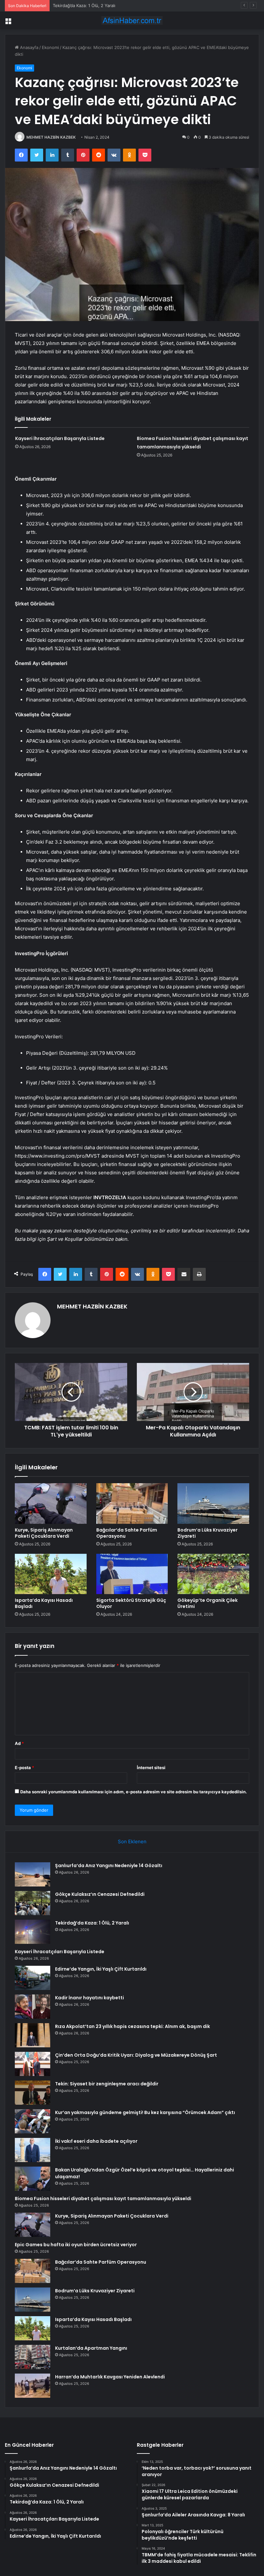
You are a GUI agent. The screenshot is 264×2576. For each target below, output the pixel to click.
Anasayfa (28, 47)
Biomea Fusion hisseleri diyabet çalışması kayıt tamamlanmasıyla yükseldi (103, 2199)
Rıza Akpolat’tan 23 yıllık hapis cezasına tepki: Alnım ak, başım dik (132, 2026)
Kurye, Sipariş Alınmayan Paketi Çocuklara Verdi (44, 1533)
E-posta (24, 1768)
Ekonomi (50, 47)
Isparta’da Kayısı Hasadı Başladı (44, 1603)
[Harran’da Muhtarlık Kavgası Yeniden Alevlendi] (33, 2386)
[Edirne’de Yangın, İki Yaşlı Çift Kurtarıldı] (33, 1978)
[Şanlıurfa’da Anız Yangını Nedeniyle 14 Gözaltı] (33, 1874)
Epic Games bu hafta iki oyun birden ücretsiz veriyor (76, 2245)
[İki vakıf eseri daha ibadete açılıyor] (33, 2150)
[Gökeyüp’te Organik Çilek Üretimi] (213, 1574)
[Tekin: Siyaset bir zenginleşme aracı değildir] (33, 2093)
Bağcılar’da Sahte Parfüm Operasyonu (127, 1533)
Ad (19, 1743)
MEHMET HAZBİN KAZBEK (51, 137)
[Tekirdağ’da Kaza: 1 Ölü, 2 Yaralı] (33, 1932)
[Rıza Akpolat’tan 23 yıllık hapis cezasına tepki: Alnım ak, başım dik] (33, 2035)
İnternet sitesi (151, 1768)
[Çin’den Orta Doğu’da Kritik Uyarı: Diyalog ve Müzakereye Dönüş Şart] (33, 2064)
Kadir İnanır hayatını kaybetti (90, 1998)
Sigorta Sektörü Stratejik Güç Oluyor (131, 1603)
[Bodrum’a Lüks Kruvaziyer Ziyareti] (213, 1503)
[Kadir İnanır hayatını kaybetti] (33, 2007)
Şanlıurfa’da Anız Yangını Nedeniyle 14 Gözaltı (109, 1866)
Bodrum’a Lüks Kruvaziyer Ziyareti (207, 1533)
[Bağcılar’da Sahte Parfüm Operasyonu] (132, 1503)
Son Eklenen (132, 1841)
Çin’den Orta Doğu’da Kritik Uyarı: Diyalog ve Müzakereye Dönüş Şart (136, 2055)
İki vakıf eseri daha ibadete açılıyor (96, 2141)
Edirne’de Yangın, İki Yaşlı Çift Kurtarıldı (101, 1969)
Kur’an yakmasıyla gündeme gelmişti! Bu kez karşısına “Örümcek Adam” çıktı (145, 2112)
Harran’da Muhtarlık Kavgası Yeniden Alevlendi (110, 2377)
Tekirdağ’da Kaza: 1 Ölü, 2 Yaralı (84, 5)
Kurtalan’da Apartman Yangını (91, 2348)
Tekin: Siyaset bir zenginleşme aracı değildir (107, 2084)
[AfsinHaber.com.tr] (132, 20)
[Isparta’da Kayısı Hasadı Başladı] (51, 1574)
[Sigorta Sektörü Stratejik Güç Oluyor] (132, 1574)
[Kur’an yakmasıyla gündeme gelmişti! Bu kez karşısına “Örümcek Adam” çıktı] (33, 2121)
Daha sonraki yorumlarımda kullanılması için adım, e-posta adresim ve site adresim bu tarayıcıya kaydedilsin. (134, 1792)
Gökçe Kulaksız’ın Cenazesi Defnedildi (100, 1894)
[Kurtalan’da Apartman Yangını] (33, 2357)
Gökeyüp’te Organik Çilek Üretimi (207, 1603)
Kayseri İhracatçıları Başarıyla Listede (60, 438)
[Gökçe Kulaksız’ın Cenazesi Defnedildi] (33, 1903)
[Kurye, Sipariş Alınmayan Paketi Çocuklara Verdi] (51, 1503)
